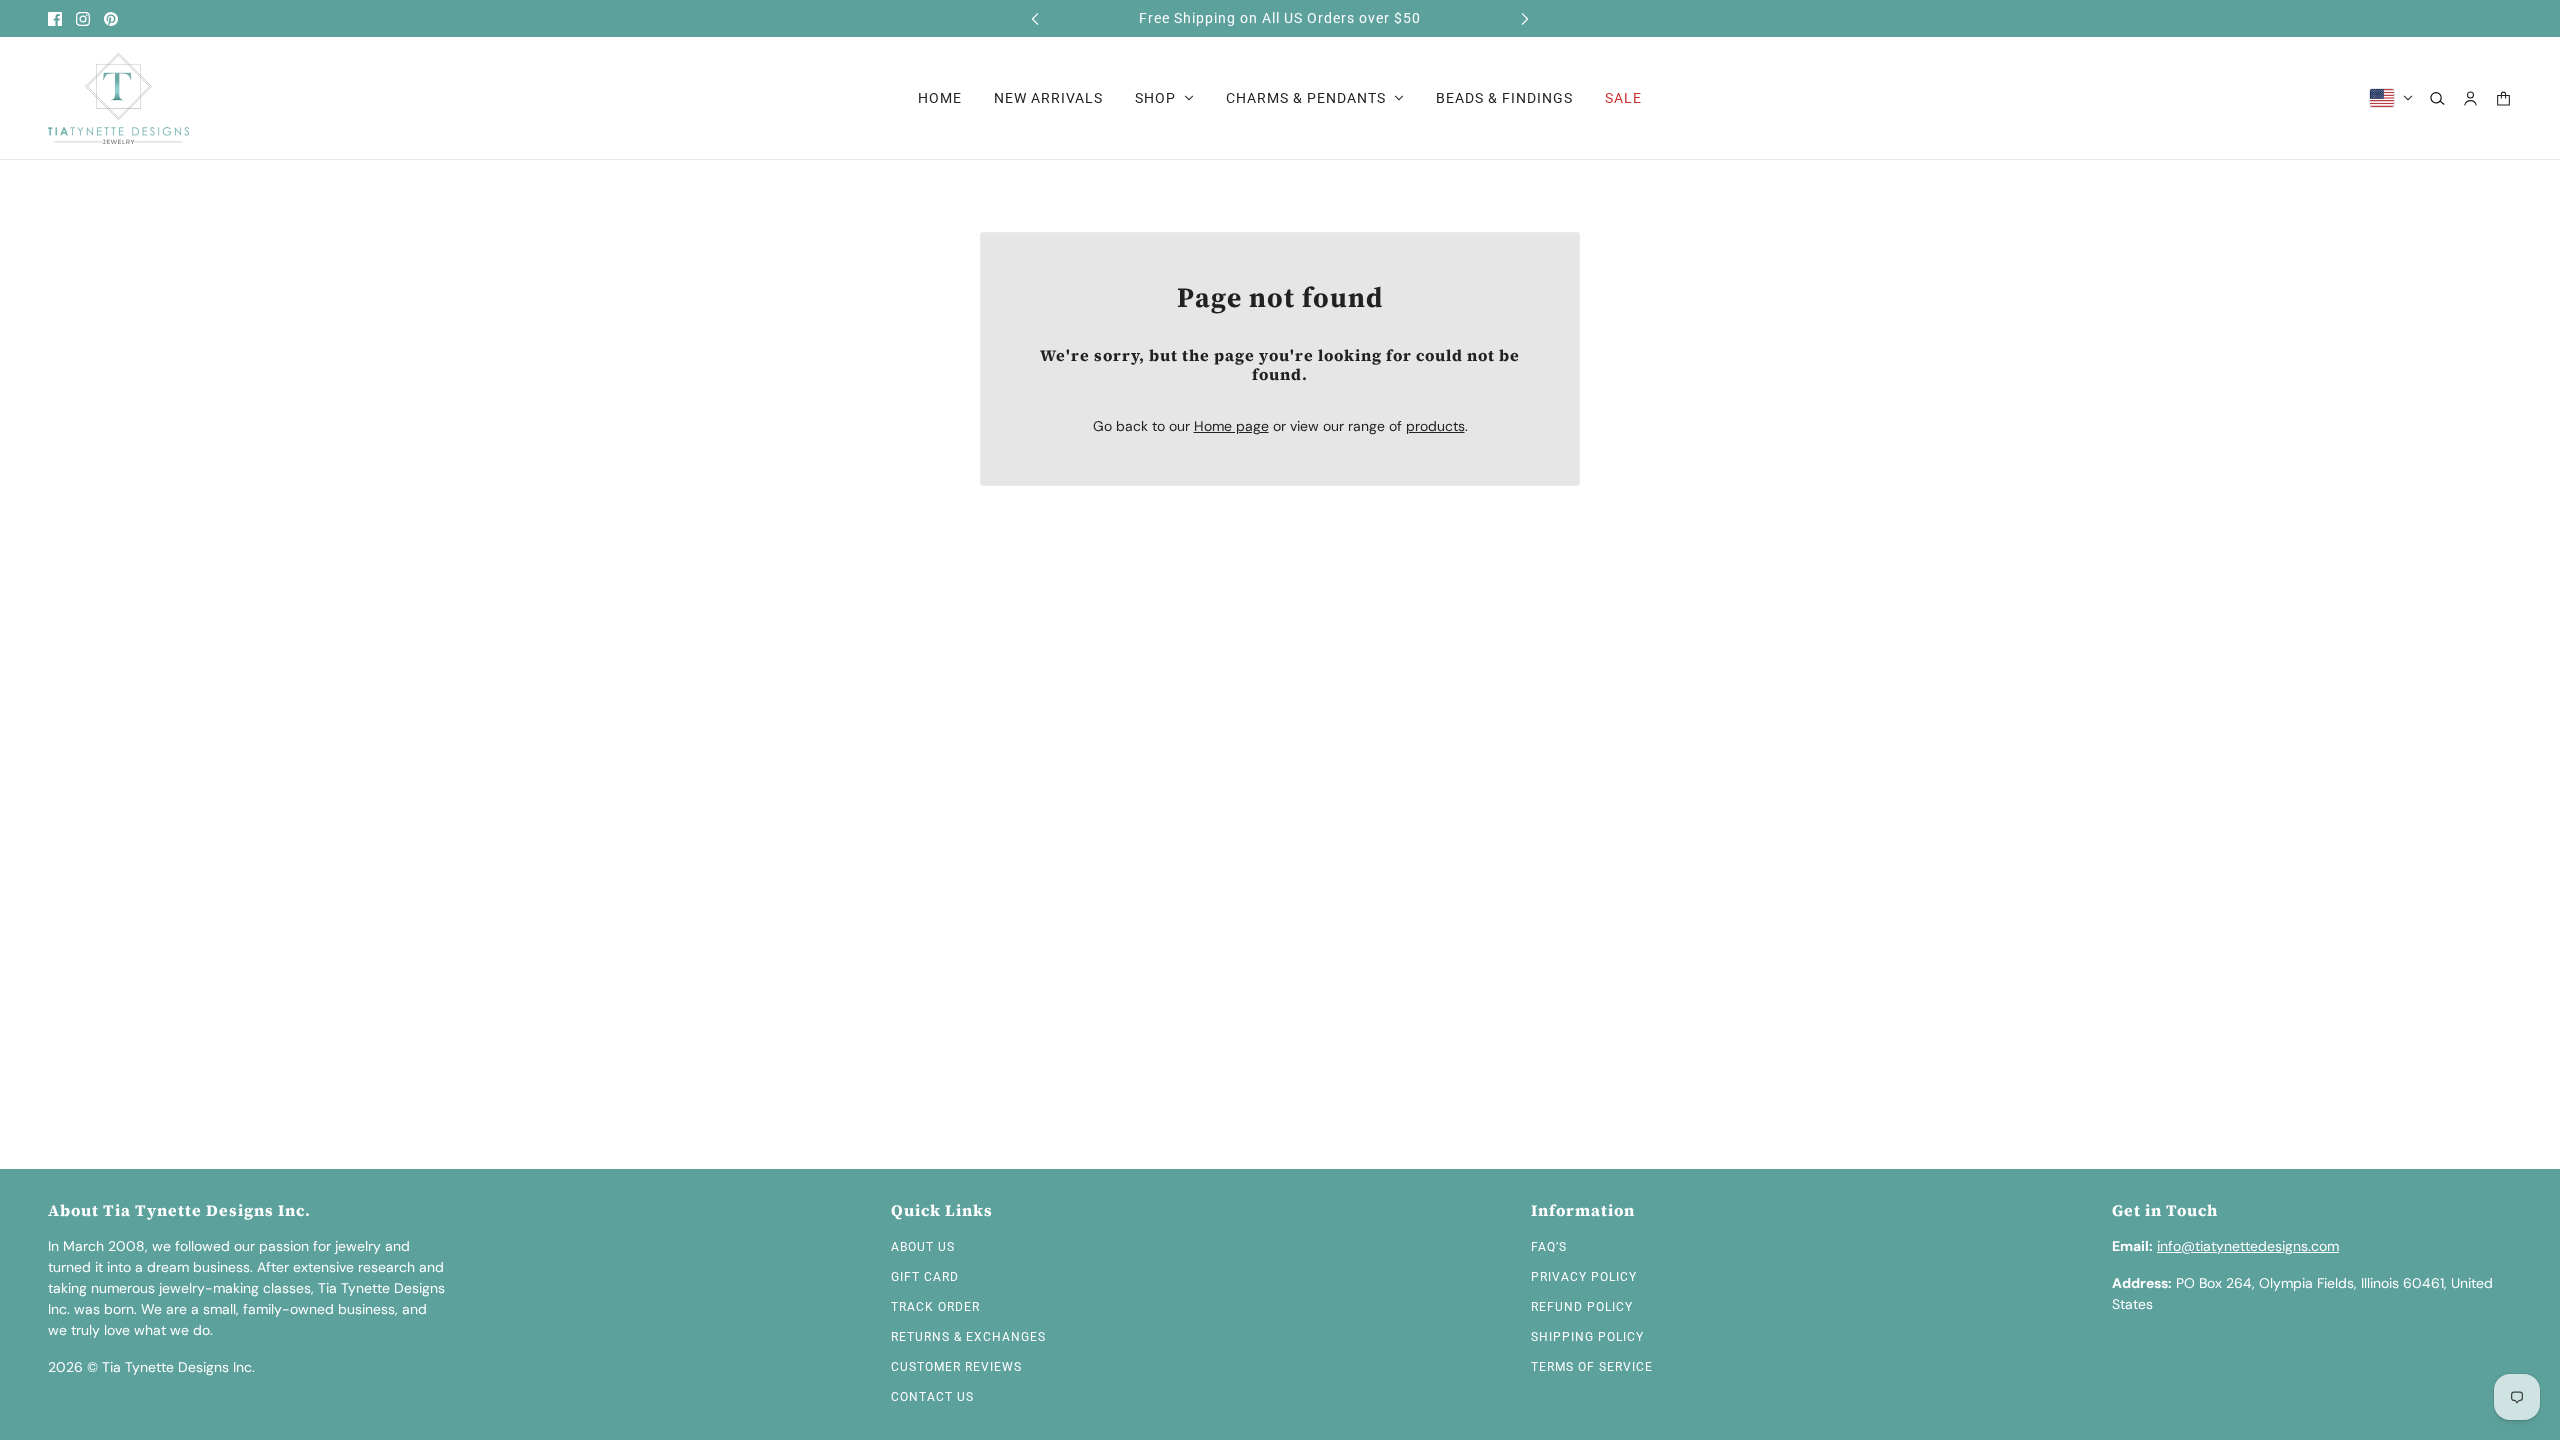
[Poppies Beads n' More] (118, 98)
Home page (1231, 426)
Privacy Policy (1584, 1277)
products (1435, 426)
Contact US (932, 1397)
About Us (923, 1247)
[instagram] (83, 19)
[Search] (2437, 98)
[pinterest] (111, 19)
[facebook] (55, 19)
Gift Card (925, 1277)
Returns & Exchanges (968, 1337)
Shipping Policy (1587, 1337)
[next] (1525, 18)
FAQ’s (1549, 1247)
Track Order (935, 1307)
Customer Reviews (956, 1367)
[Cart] (2503, 98)
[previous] (1035, 18)
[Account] (2470, 98)
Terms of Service (1592, 1367)
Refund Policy (1582, 1307)
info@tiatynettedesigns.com (2248, 1246)
